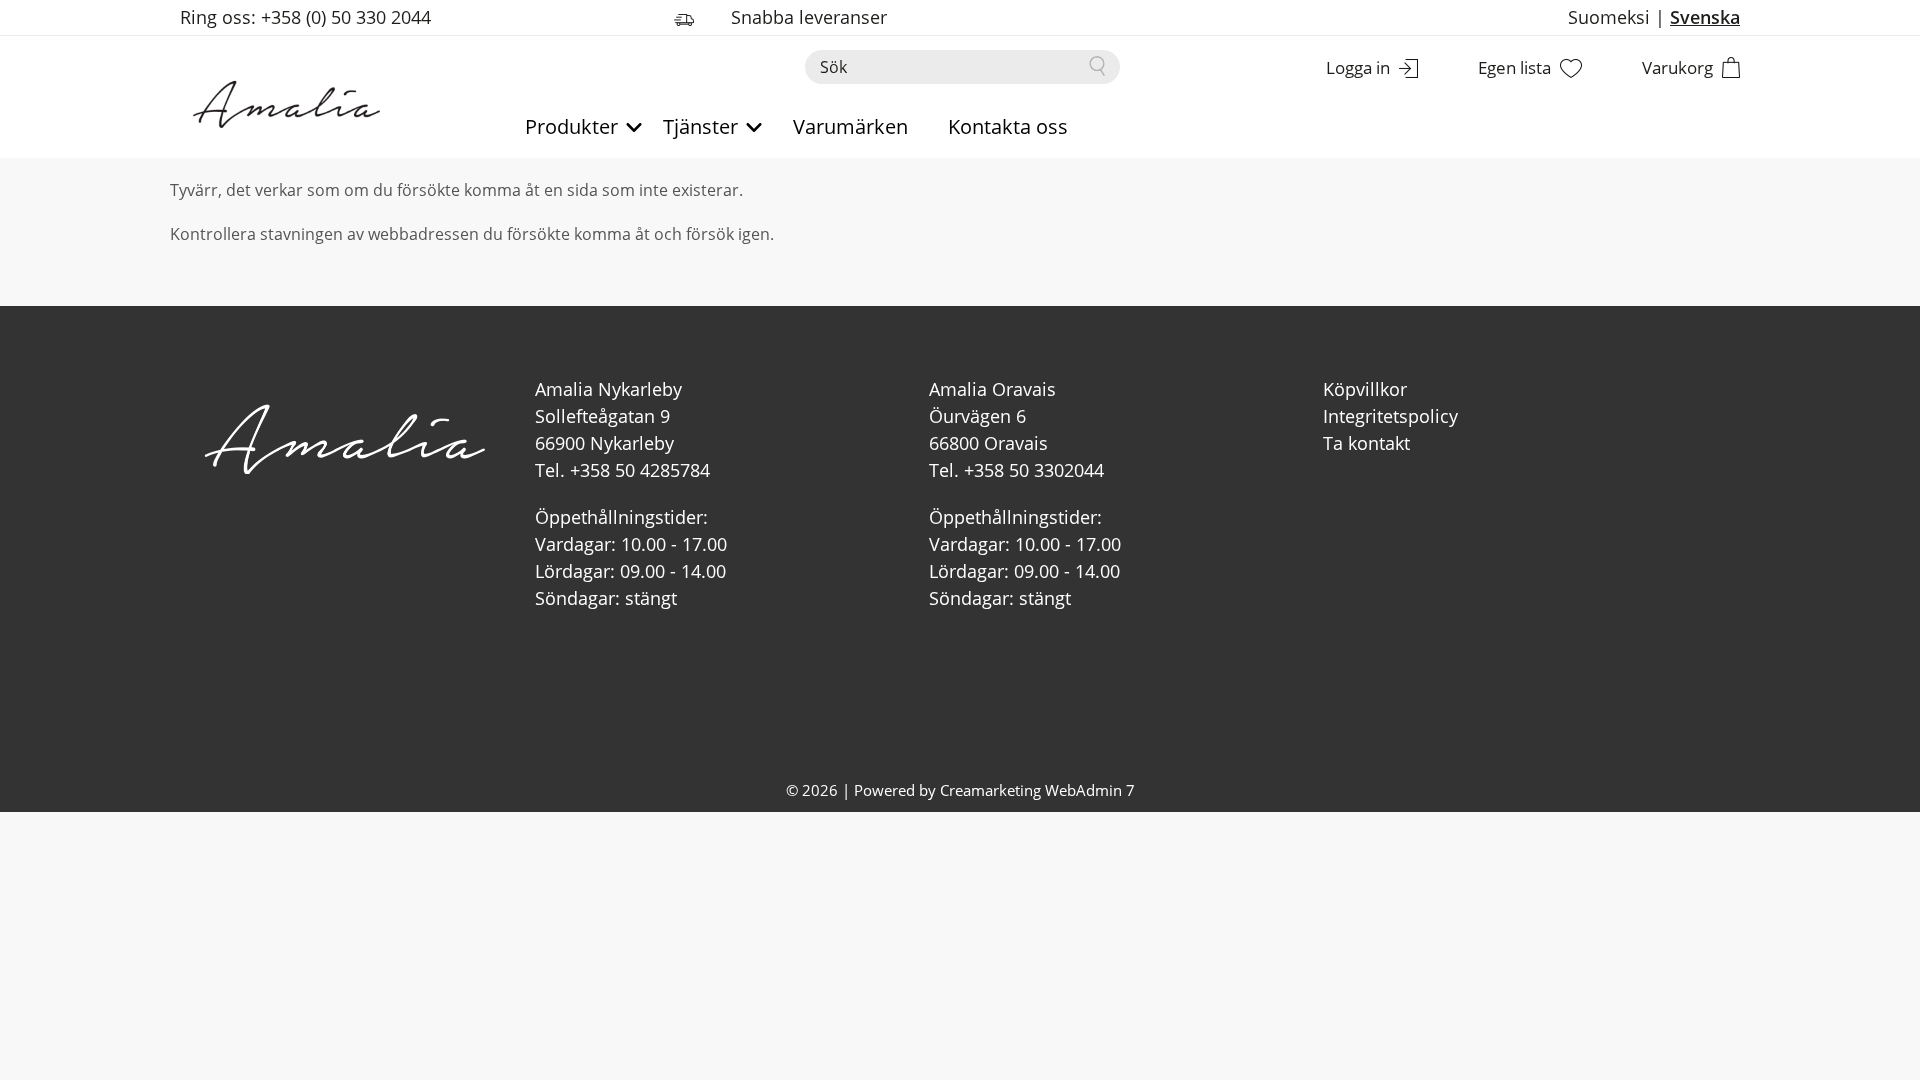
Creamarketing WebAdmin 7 (1037, 790)
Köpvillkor (1365, 389)
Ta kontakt (1366, 443)
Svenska (1705, 17)
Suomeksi (1609, 17)
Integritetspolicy (1390, 416)
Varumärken (850, 126)
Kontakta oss (1008, 126)
